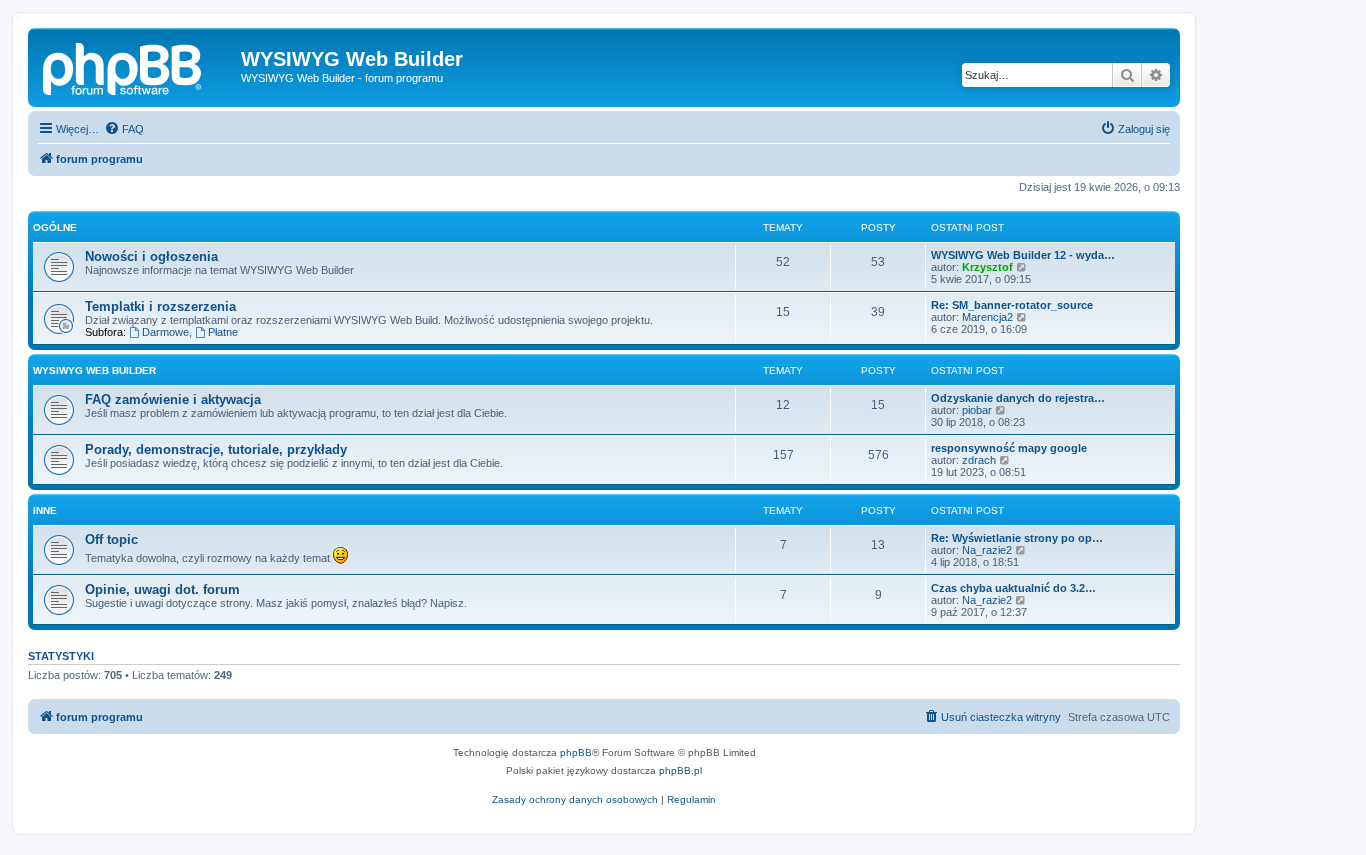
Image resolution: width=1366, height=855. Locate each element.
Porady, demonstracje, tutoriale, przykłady (216, 449)
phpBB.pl (680, 770)
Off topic (111, 539)
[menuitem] (124, 129)
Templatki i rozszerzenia (160, 306)
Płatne (223, 332)
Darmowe (165, 332)
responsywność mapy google (1009, 448)
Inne (45, 510)
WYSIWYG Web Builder (94, 370)
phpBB (576, 752)
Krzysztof (987, 267)
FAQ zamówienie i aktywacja (173, 399)
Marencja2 (987, 317)
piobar (977, 410)
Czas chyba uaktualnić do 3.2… (1013, 588)
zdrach (979, 460)
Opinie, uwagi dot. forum (162, 589)
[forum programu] (137, 65)
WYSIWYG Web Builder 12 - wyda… (1023, 255)
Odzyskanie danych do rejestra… (1018, 398)
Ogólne (55, 227)
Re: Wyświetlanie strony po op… (1017, 538)
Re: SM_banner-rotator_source (1012, 305)
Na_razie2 (987, 550)
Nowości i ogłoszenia (151, 256)
